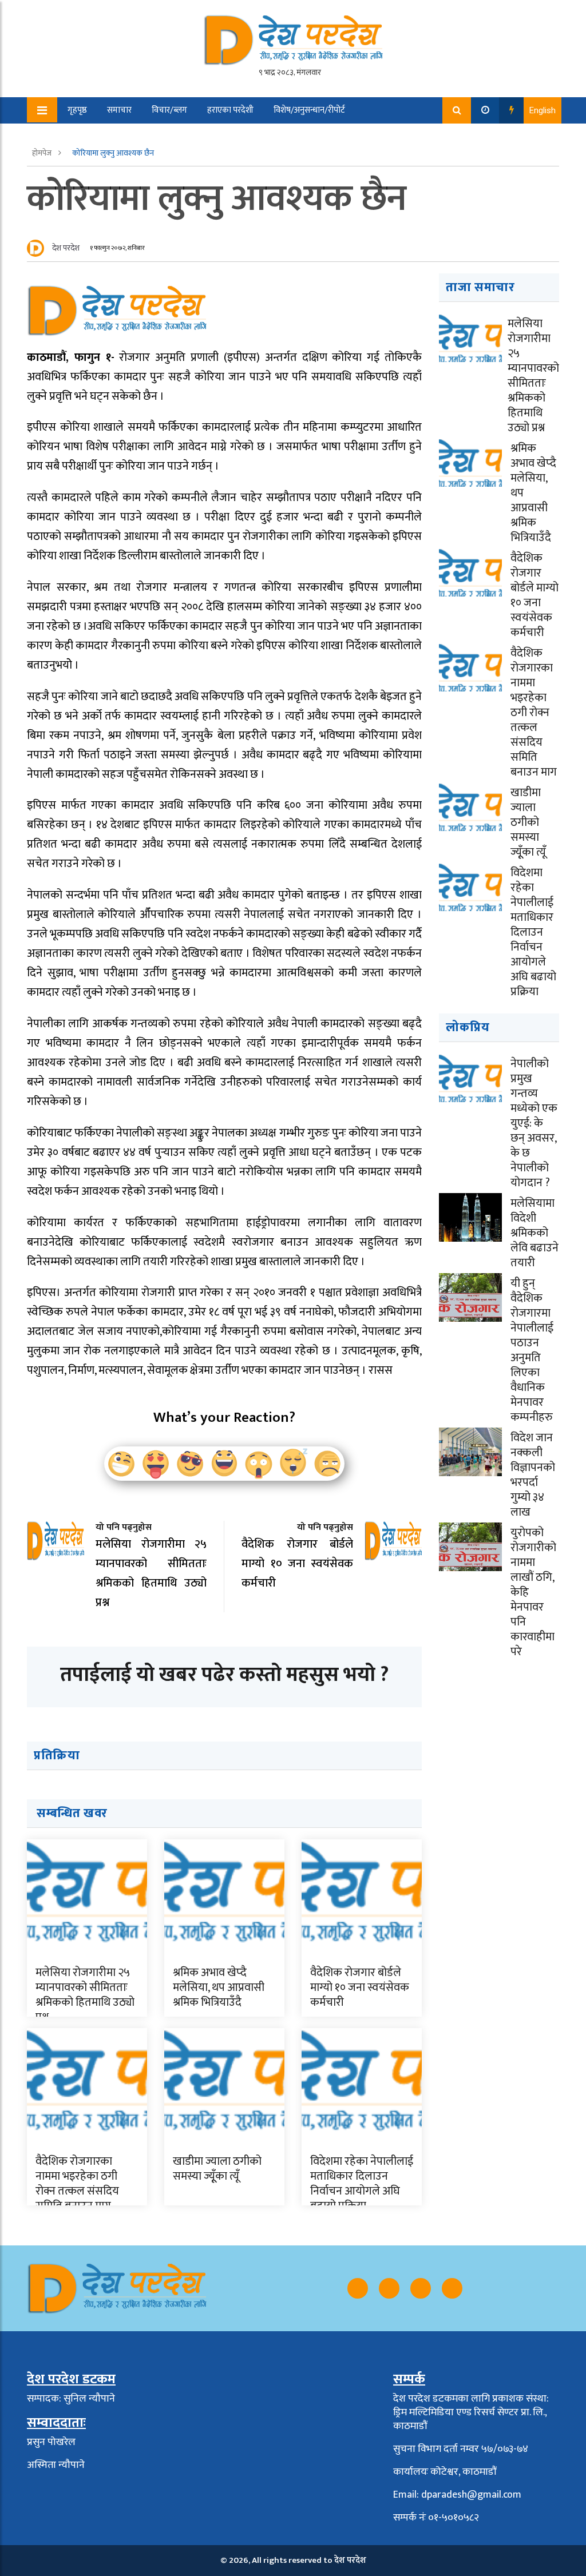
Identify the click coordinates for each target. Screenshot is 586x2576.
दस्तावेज (217, 136)
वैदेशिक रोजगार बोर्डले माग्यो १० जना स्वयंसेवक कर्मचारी (360, 1987)
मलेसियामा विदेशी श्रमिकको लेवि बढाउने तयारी (534, 1233)
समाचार (119, 110)
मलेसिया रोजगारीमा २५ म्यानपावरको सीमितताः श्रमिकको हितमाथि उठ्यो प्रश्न (85, 1995)
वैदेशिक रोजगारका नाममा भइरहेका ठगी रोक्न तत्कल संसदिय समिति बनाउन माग (77, 2184)
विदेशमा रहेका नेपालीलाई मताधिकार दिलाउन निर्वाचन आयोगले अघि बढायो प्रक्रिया (362, 2184)
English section (157, 136)
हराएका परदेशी (230, 110)
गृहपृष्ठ (77, 110)
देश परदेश (66, 248)
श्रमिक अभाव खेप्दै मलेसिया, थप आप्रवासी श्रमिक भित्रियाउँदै (219, 1987)
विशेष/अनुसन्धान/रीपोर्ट (309, 110)
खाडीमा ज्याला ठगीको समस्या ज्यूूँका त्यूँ (217, 2169)
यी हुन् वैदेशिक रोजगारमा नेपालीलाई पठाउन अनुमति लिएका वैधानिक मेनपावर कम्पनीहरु (532, 1350)
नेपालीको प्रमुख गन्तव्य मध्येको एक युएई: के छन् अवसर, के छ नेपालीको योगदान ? (534, 1123)
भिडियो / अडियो (84, 136)
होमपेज (43, 153)
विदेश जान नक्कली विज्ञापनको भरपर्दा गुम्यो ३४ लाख (533, 1475)
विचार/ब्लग (169, 110)
